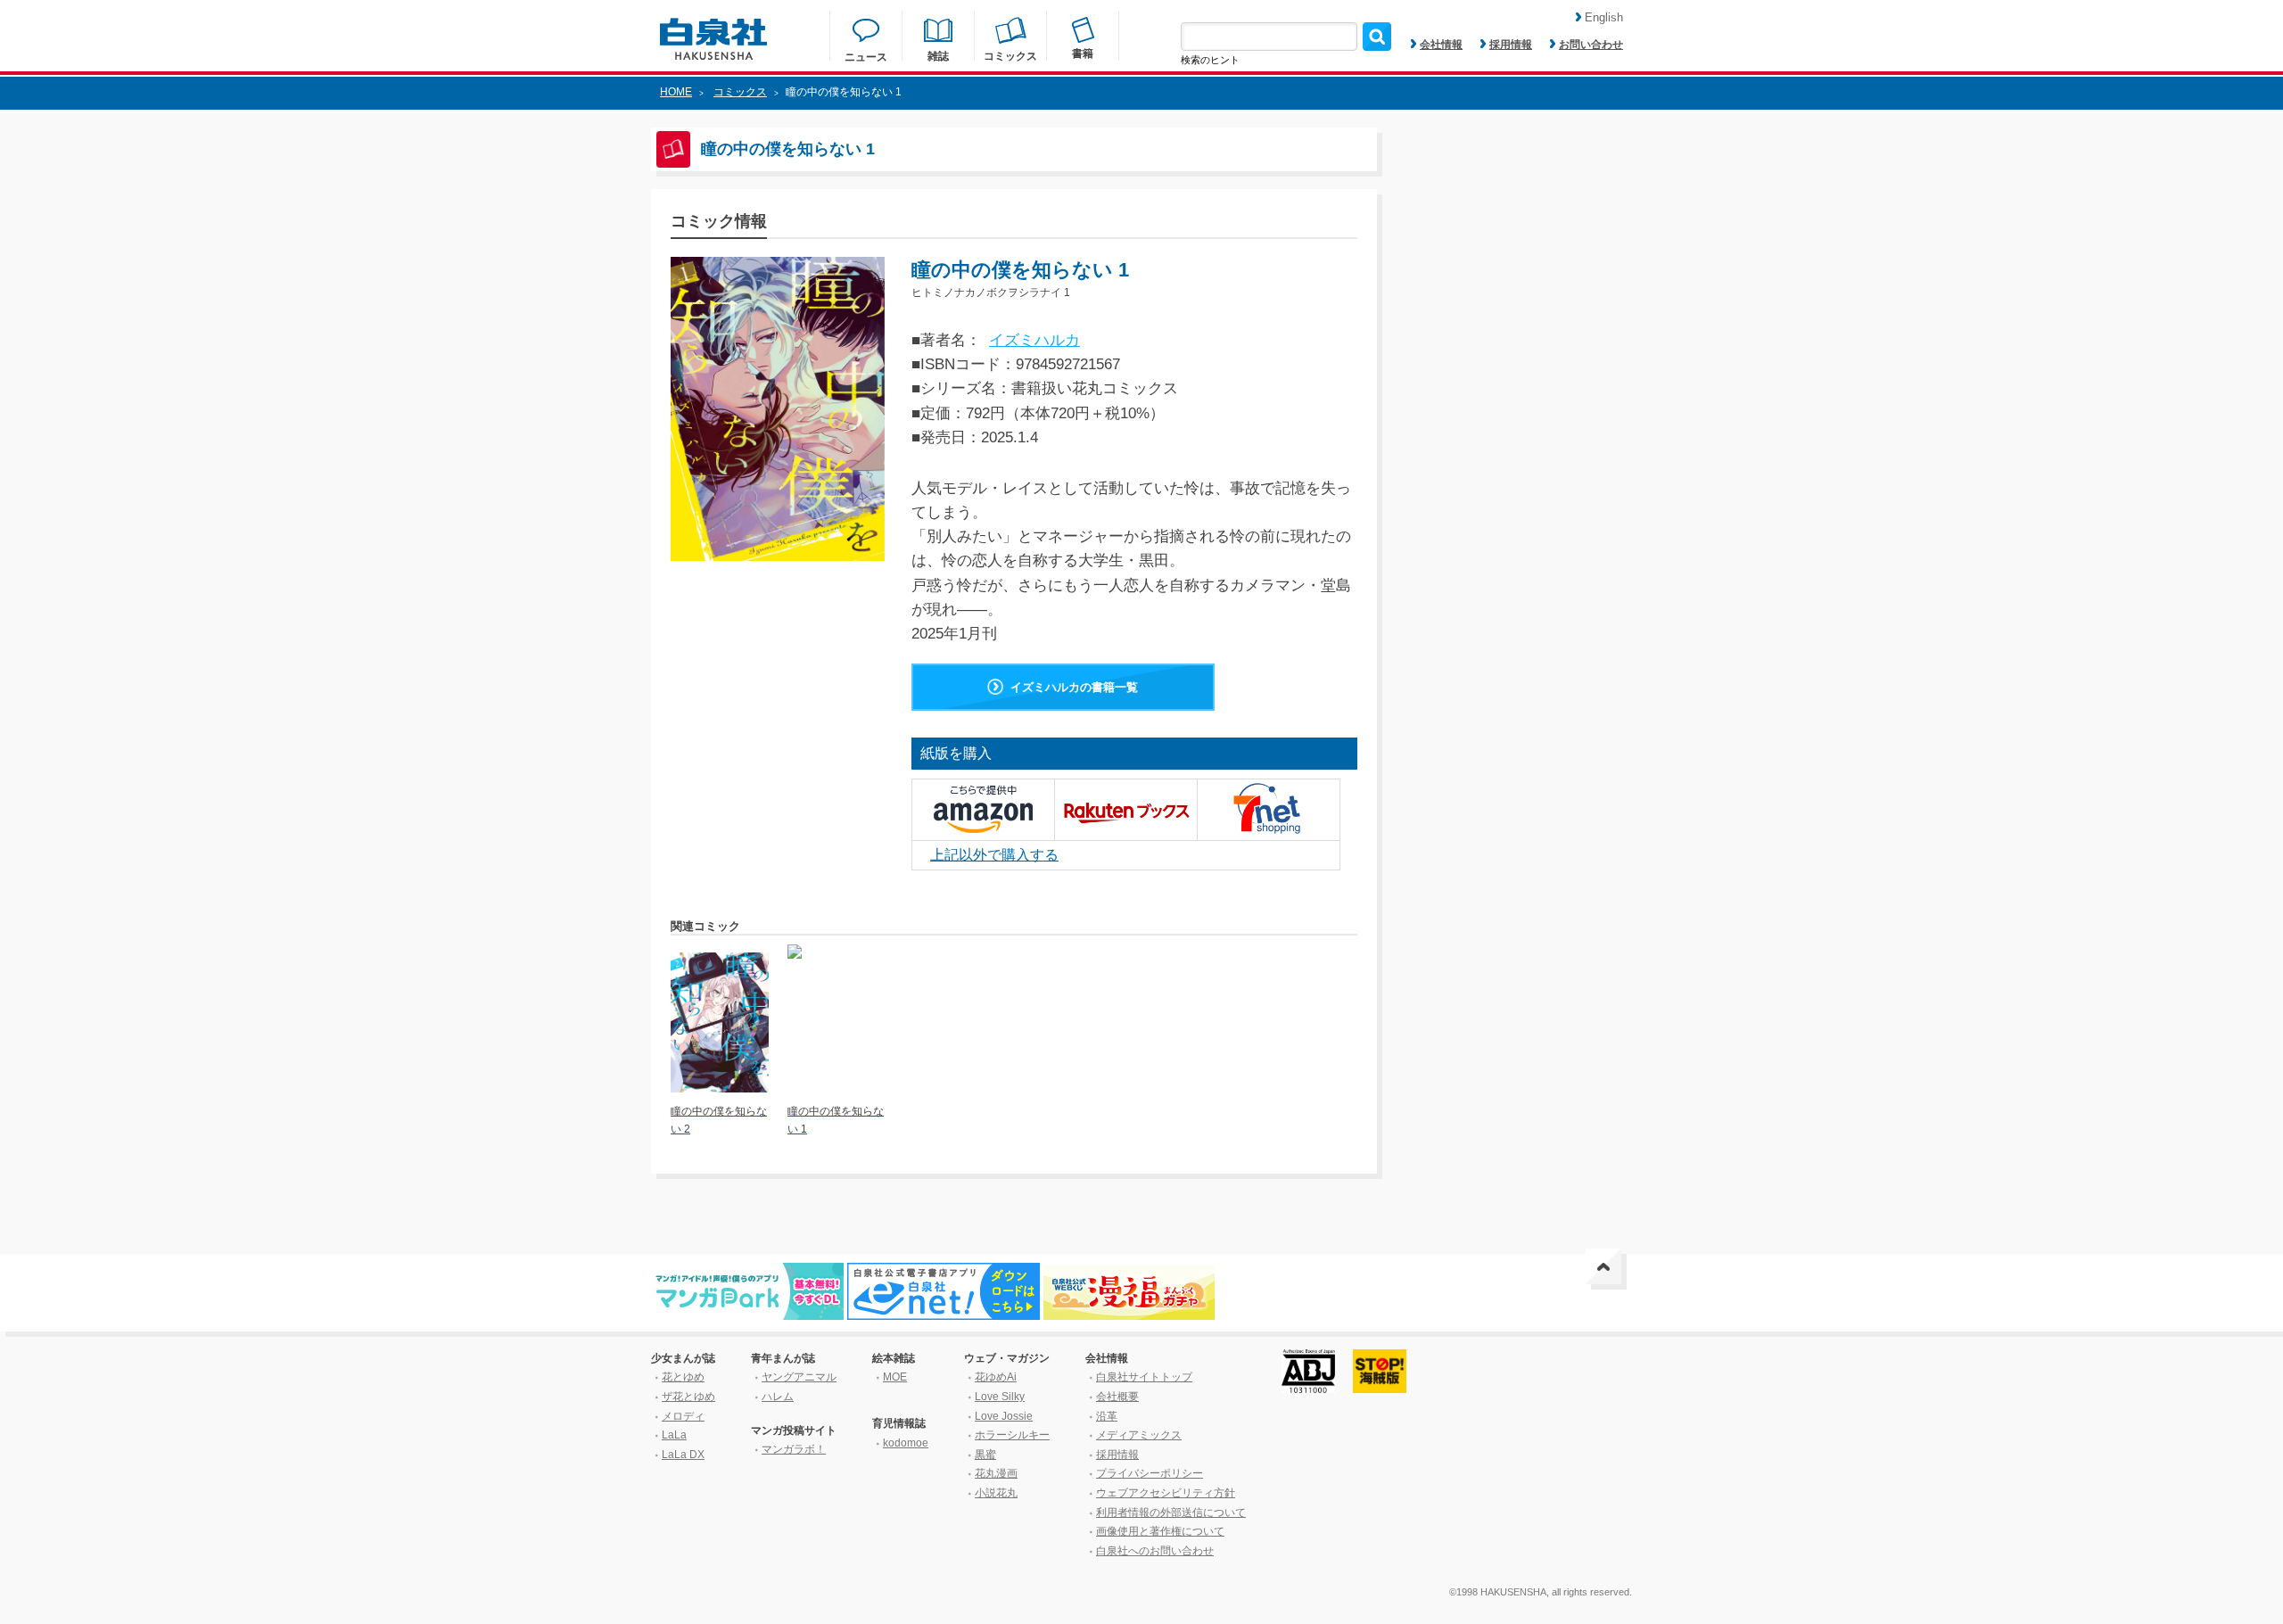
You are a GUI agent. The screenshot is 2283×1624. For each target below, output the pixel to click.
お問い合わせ (1591, 45)
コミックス (740, 92)
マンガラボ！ (794, 1449)
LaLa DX (683, 1455)
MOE (895, 1377)
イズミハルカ (1034, 340)
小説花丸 (996, 1493)
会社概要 (1117, 1397)
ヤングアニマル (799, 1377)
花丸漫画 (996, 1473)
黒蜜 (985, 1455)
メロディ (683, 1416)
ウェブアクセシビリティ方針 (1166, 1493)
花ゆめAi (996, 1377)
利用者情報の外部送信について (1171, 1513)
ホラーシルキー (1012, 1435)
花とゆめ (683, 1377)
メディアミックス (1139, 1435)
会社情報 (1441, 45)
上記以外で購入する (994, 855)
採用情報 (1511, 45)
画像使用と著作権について (1160, 1531)
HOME (676, 92)
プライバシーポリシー (1150, 1473)
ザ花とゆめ (688, 1397)
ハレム (778, 1397)
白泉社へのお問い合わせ (1155, 1551)
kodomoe (906, 1443)
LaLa (674, 1435)
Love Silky (1000, 1397)
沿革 (1107, 1416)
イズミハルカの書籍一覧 (1074, 687)
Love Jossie (1004, 1416)
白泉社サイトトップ (1144, 1377)
